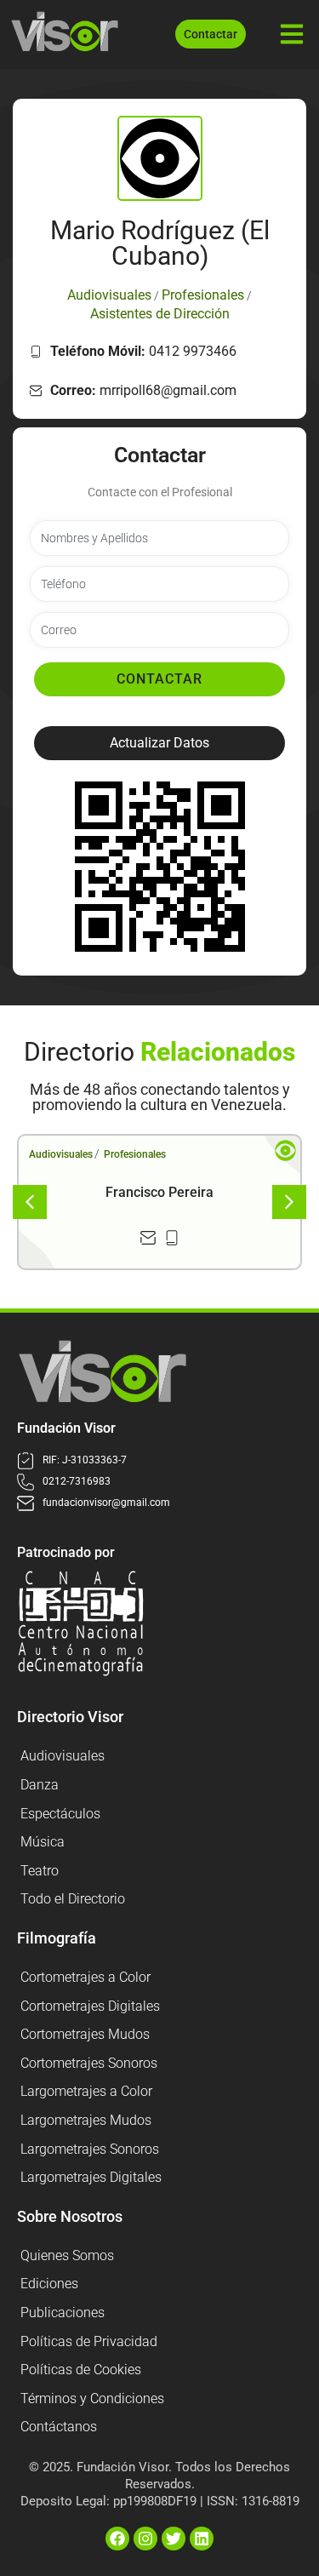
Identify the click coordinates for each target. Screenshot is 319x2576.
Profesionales (135, 1154)
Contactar (159, 679)
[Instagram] (145, 2539)
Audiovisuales (61, 1154)
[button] (159, 743)
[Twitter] (174, 2539)
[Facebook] (117, 2539)
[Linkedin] (202, 2539)
